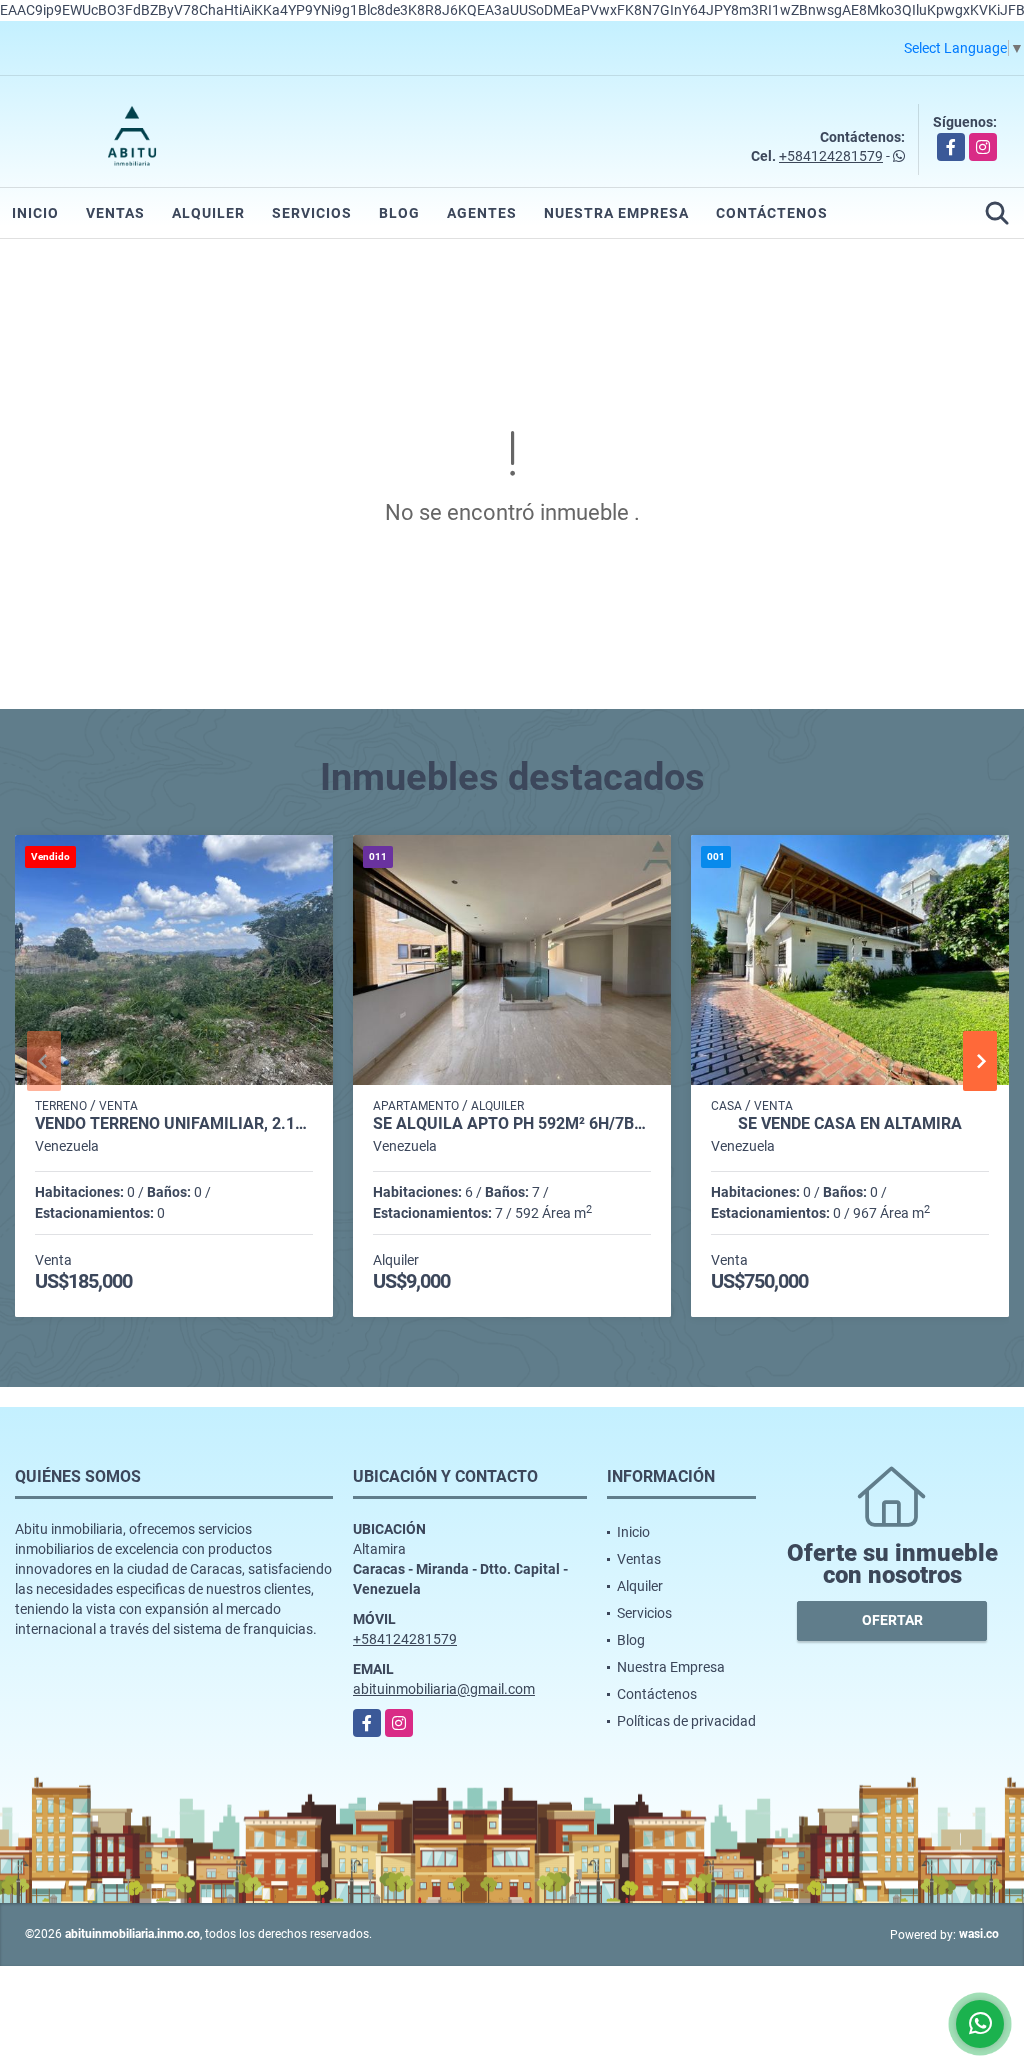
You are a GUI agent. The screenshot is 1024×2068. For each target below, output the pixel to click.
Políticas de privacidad (686, 1721)
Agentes (482, 213)
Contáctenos (772, 213)
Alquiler (208, 213)
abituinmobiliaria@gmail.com (444, 1689)
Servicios (312, 213)
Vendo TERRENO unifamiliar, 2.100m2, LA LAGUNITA (174, 1124)
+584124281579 (831, 156)
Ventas (115, 213)
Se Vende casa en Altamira (850, 1124)
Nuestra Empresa (616, 213)
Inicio (35, 213)
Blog (399, 213)
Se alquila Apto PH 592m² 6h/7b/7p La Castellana (512, 1124)
